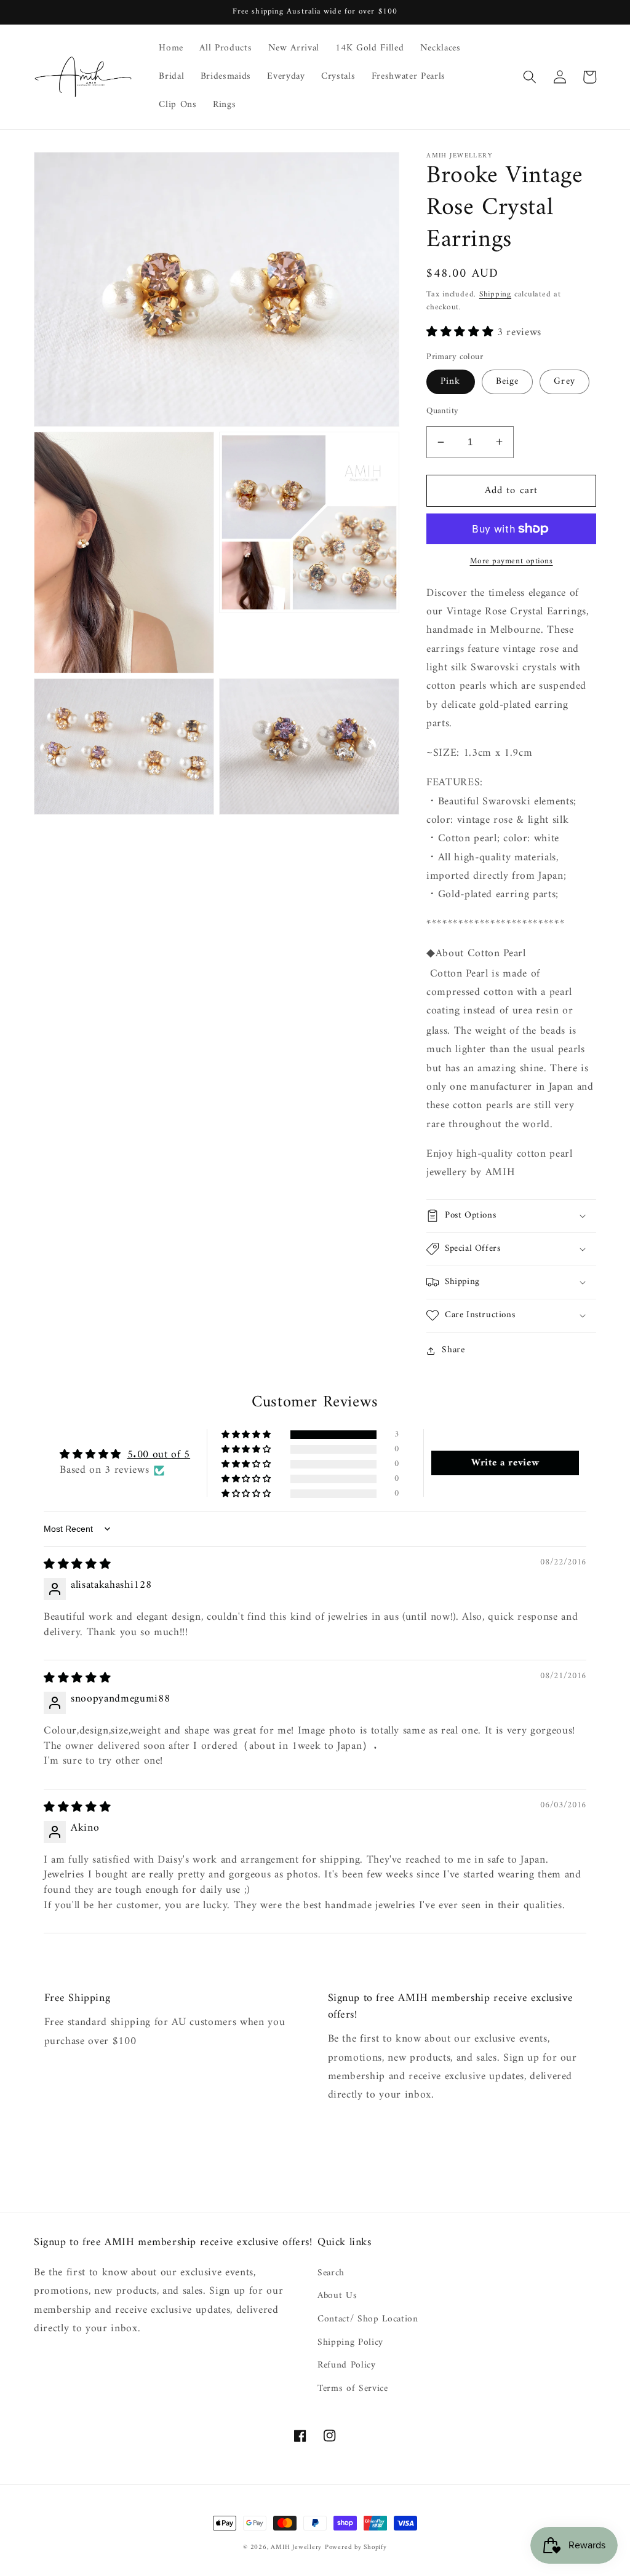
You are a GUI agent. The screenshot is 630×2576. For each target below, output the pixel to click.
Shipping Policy (350, 2343)
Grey (564, 382)
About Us (337, 2296)
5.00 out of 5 (159, 1455)
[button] (530, 77)
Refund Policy (347, 2365)
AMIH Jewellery (296, 2547)
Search (331, 2273)
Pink (450, 382)
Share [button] (453, 1350)
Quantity (443, 412)
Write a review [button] (505, 1463)
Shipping (495, 294)
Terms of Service (353, 2389)
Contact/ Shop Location (368, 2319)
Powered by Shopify (356, 2547)
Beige (508, 382)
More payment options (512, 561)
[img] (77, 1565)
